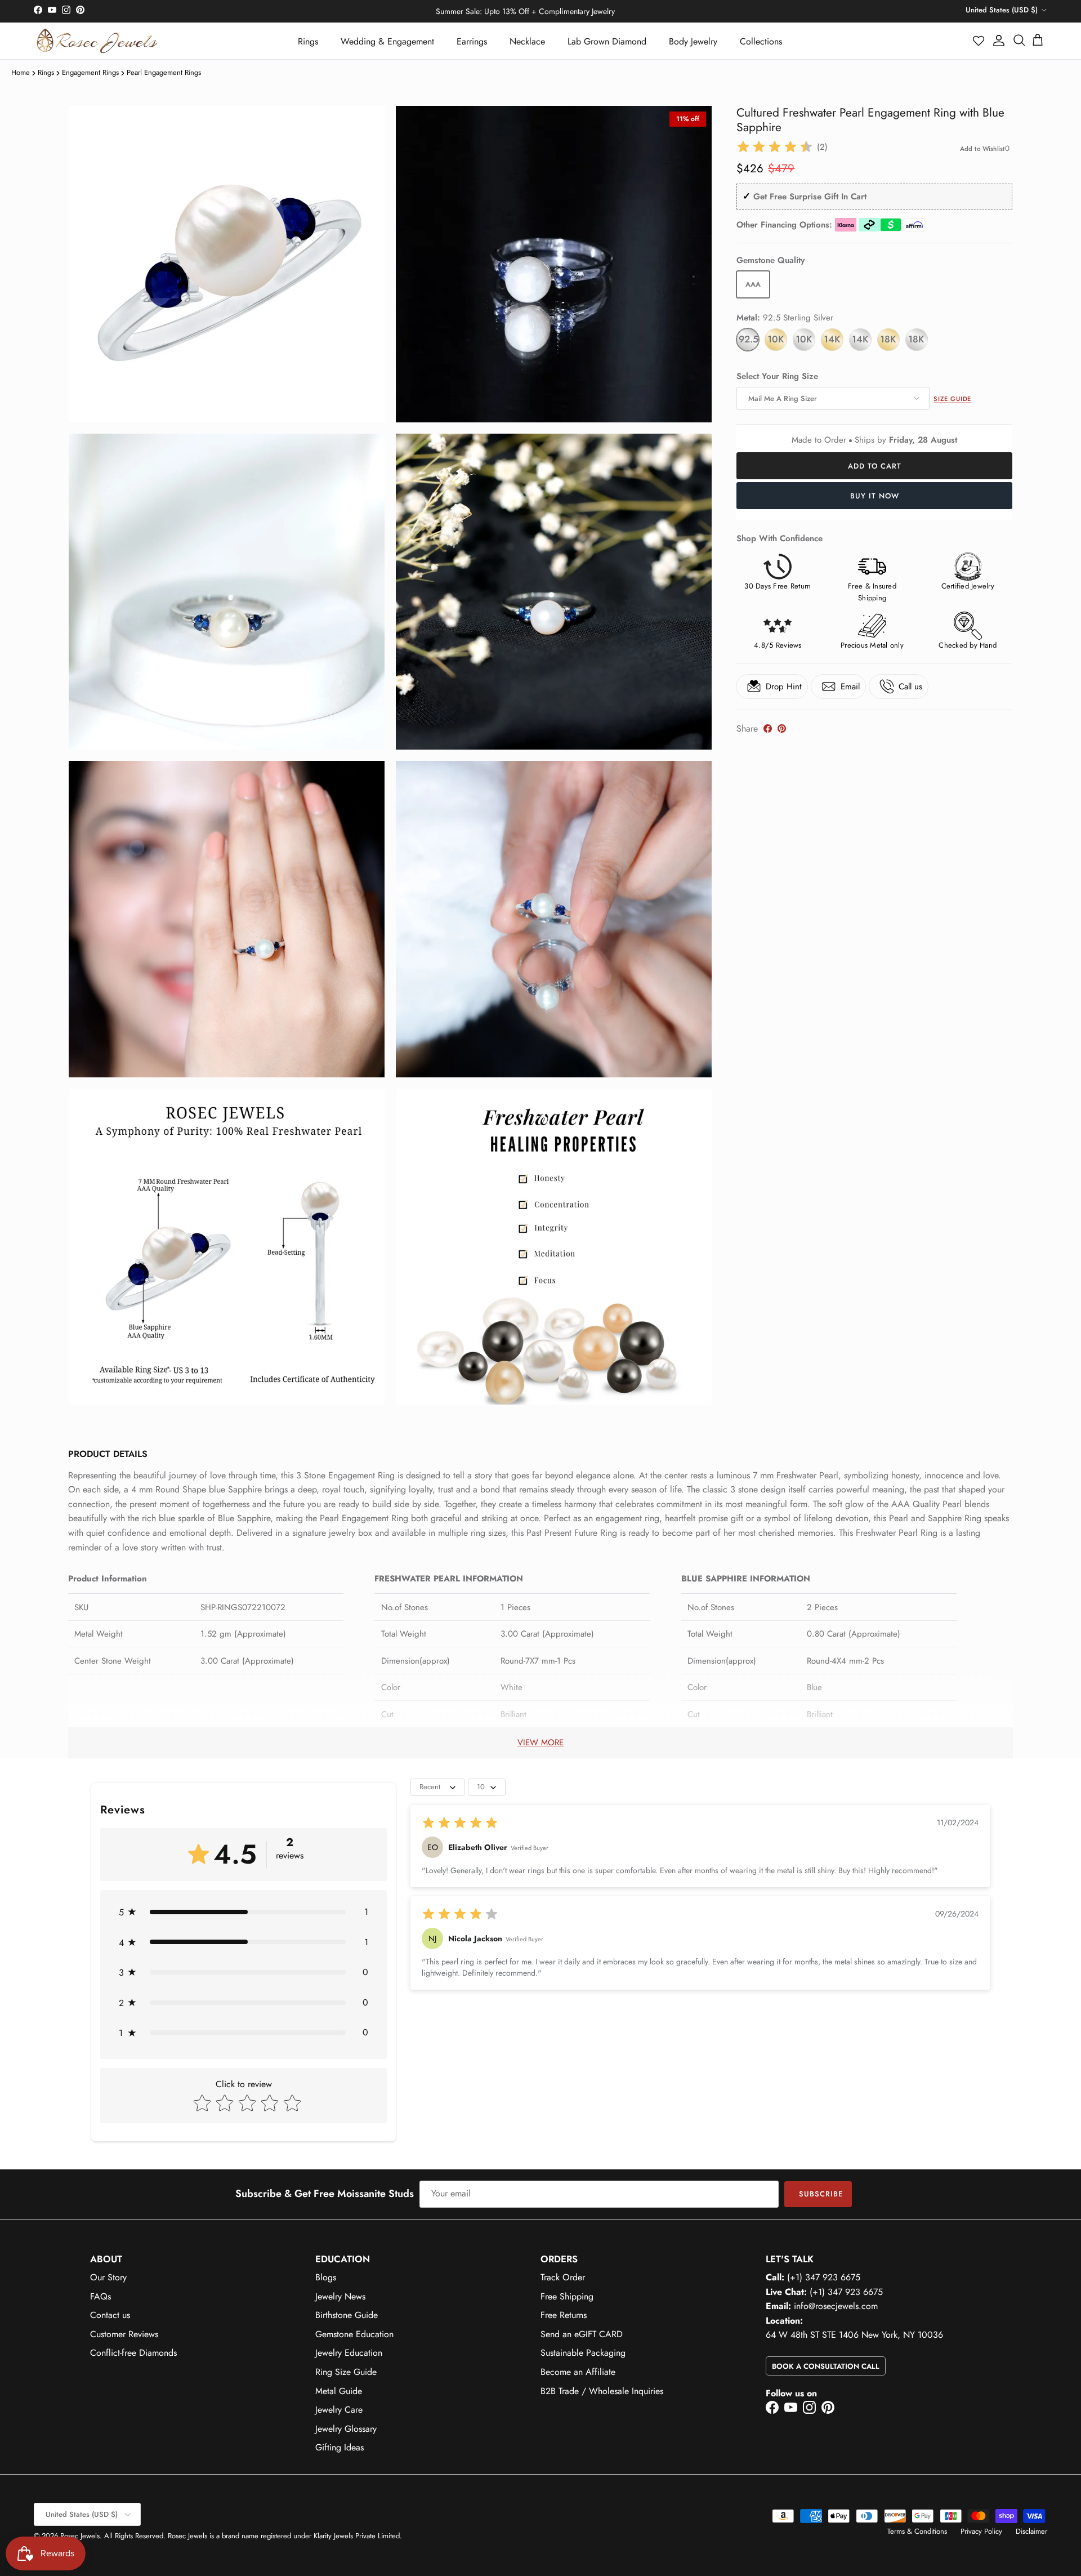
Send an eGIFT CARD (582, 2334)
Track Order (563, 2277)
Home (21, 72)
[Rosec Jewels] (97, 41)
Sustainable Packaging (583, 2353)
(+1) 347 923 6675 (824, 2277)
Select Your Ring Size (777, 376)
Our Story (108, 2277)
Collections (761, 41)
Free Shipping (567, 2296)
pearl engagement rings (164, 72)
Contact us (110, 2315)
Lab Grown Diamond (607, 41)
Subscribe (821, 2194)
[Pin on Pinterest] (782, 728)
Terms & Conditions (917, 2531)
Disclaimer (1031, 2531)
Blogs (326, 2277)
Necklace (527, 41)
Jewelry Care (339, 2410)
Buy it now (875, 496)
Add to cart (875, 466)
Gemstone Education (354, 2334)
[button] (979, 41)
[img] (775, 147)
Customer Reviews (124, 2334)
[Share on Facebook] (768, 728)
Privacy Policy (981, 2531)
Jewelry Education (349, 2353)
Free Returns (564, 2315)
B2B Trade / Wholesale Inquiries (602, 2391)
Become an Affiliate (578, 2372)
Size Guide (952, 399)
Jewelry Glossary (346, 2429)
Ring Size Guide (346, 2372)
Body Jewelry (693, 41)
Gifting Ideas (340, 2447)
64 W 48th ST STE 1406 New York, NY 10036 (854, 2335)
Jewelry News (340, 2296)
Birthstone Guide (347, 2315)
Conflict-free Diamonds (133, 2353)
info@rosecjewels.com (836, 2306)
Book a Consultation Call (826, 2366)
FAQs (100, 2296)
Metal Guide (339, 2391)
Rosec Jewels (80, 2536)
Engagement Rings (90, 72)
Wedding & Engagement (387, 41)
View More (540, 1742)
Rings (308, 41)
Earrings (472, 41)
